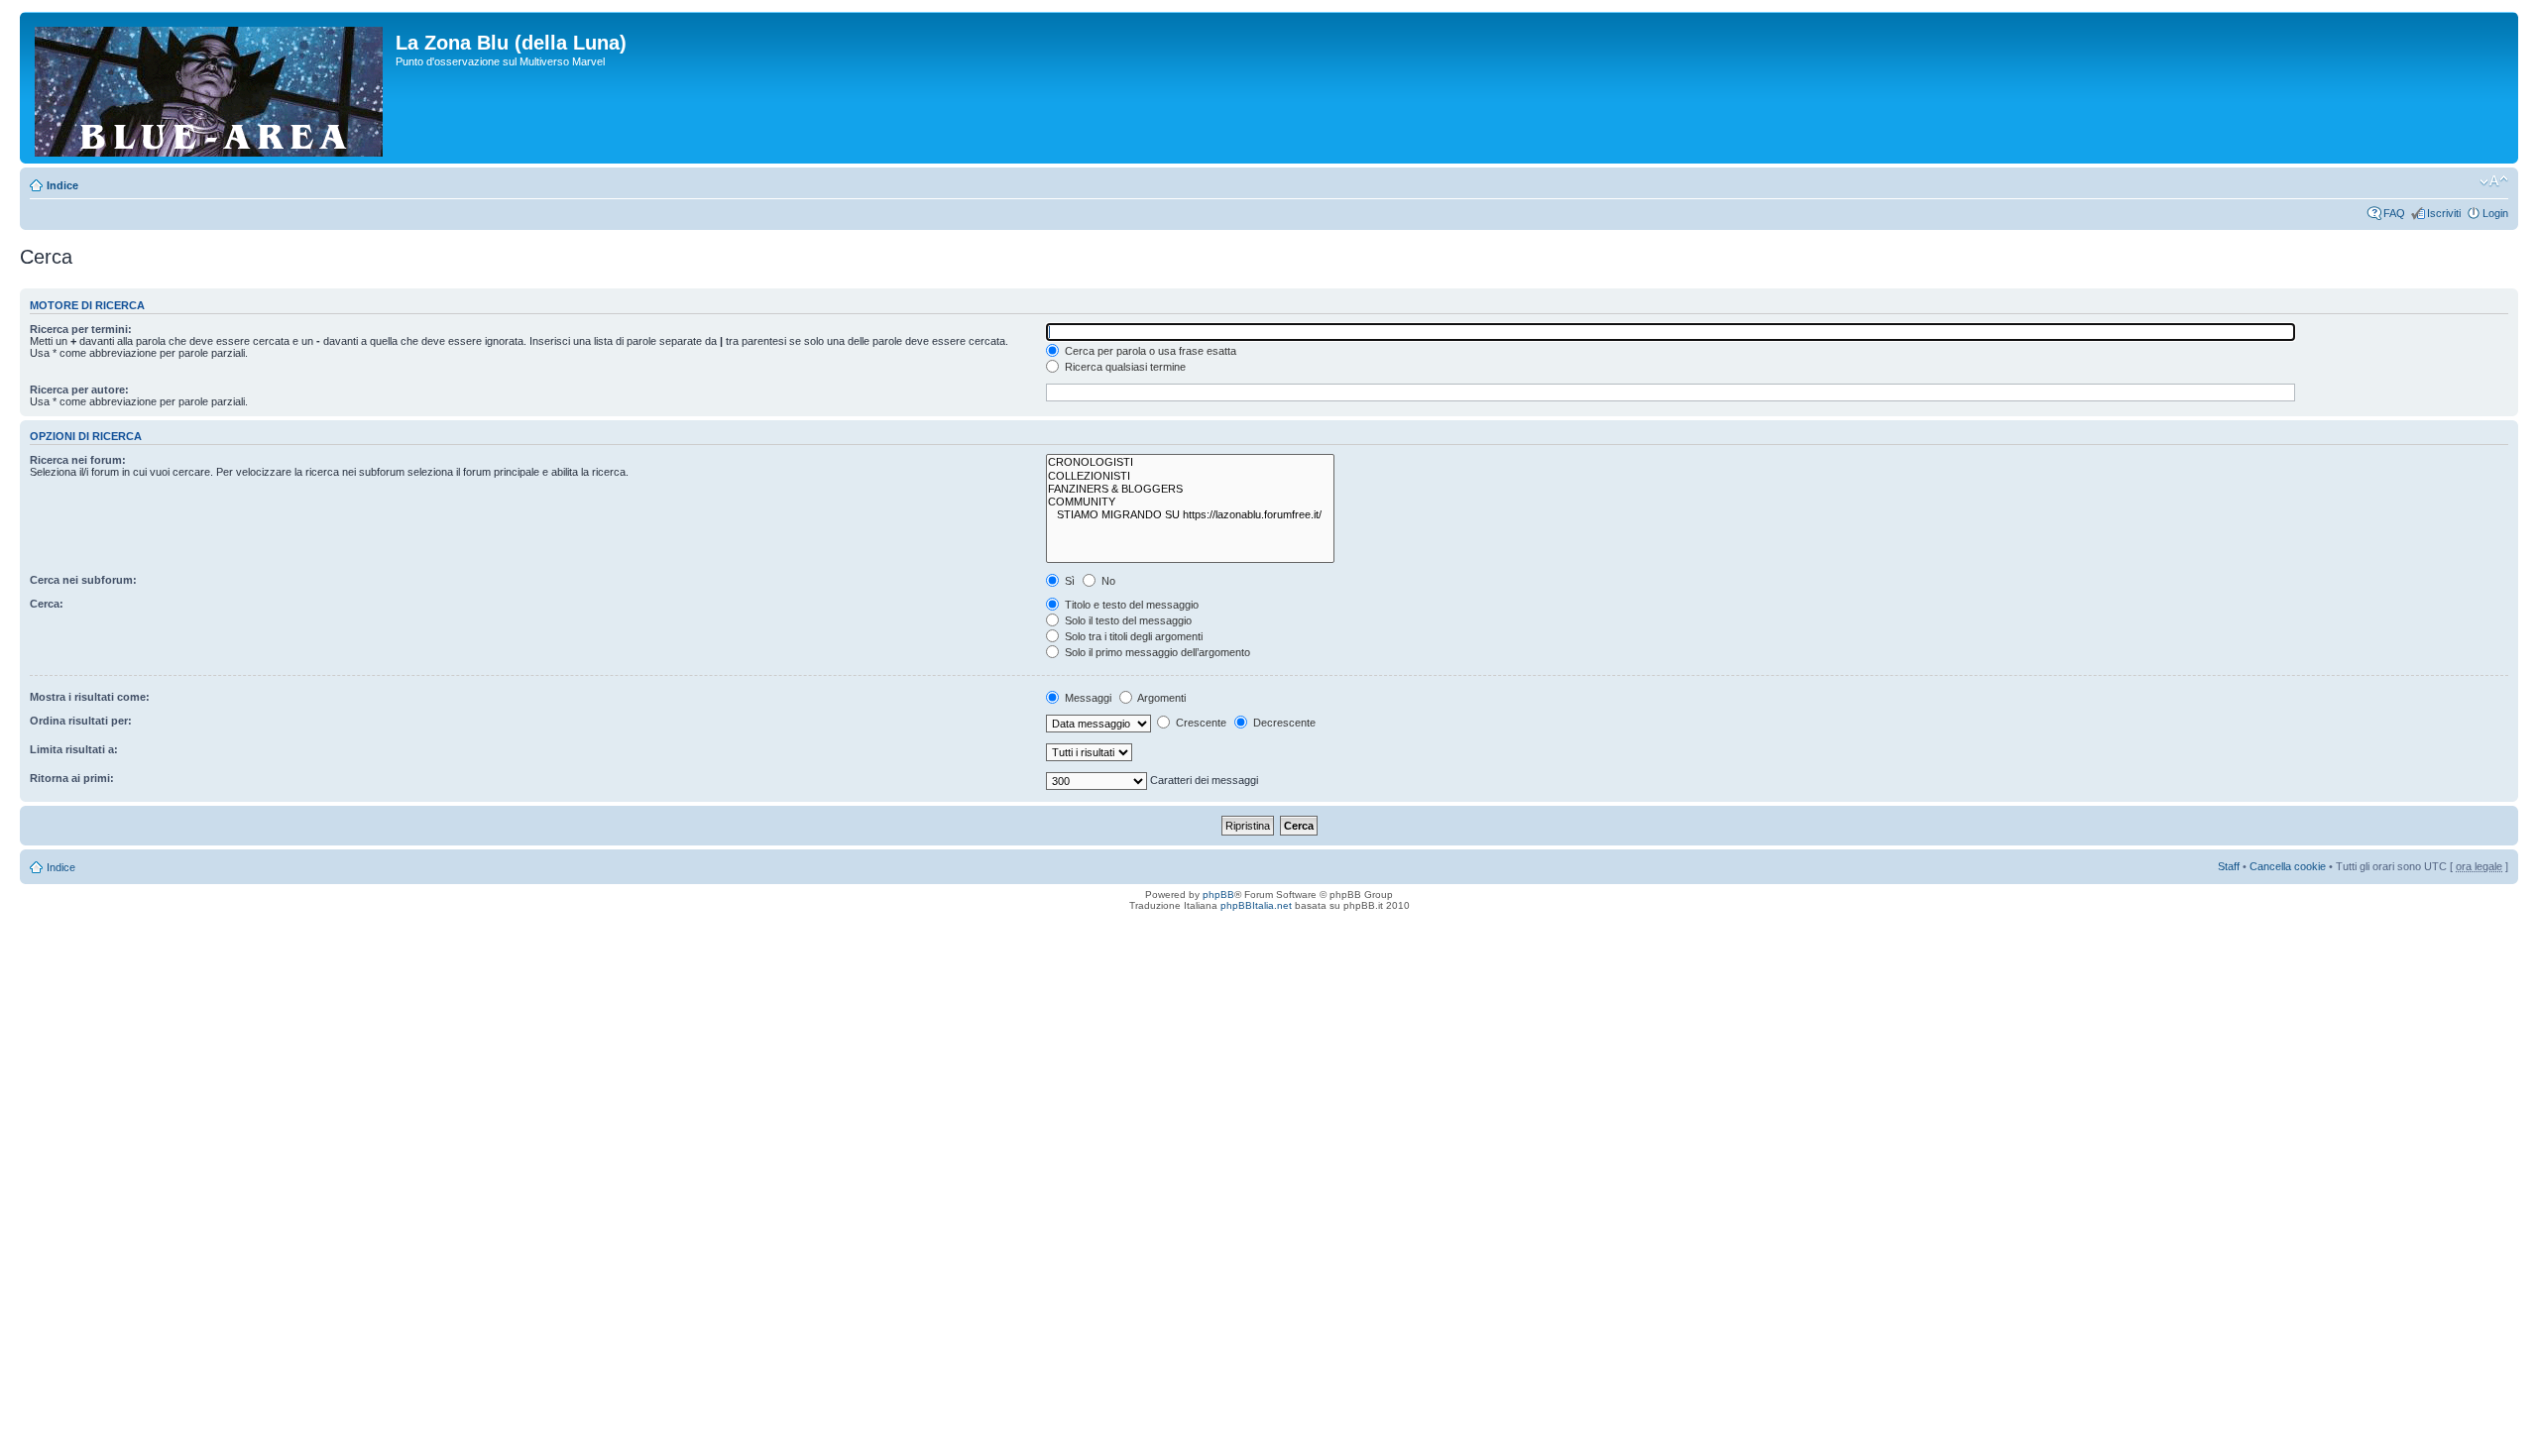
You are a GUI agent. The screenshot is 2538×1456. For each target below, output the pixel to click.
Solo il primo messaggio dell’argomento (1156, 652)
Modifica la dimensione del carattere (2494, 181)
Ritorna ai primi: (72, 778)
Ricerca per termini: (81, 329)
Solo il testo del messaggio (1127, 620)
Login (2495, 213)
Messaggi (1087, 698)
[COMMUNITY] (1190, 502)
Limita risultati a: (74, 749)
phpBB (1218, 895)
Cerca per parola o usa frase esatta (1149, 351)
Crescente (1200, 723)
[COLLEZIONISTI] (1190, 476)
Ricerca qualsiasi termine (1124, 367)
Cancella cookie (2288, 866)
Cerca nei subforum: (83, 580)
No (1107, 581)
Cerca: (47, 604)
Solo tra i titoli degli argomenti (1132, 636)
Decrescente (1283, 723)
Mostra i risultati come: (90, 697)
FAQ (2394, 213)
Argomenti (1160, 698)
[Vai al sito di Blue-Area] (210, 88)
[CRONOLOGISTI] (1190, 462)
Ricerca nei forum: (78, 460)
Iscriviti (2444, 213)
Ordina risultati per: (81, 721)
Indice (62, 185)
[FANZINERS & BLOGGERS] (1190, 489)
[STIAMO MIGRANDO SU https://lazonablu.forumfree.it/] (1190, 515)
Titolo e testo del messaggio (1130, 605)
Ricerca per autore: (79, 390)
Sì (1068, 581)
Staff (2229, 866)
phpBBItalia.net (1256, 905)
